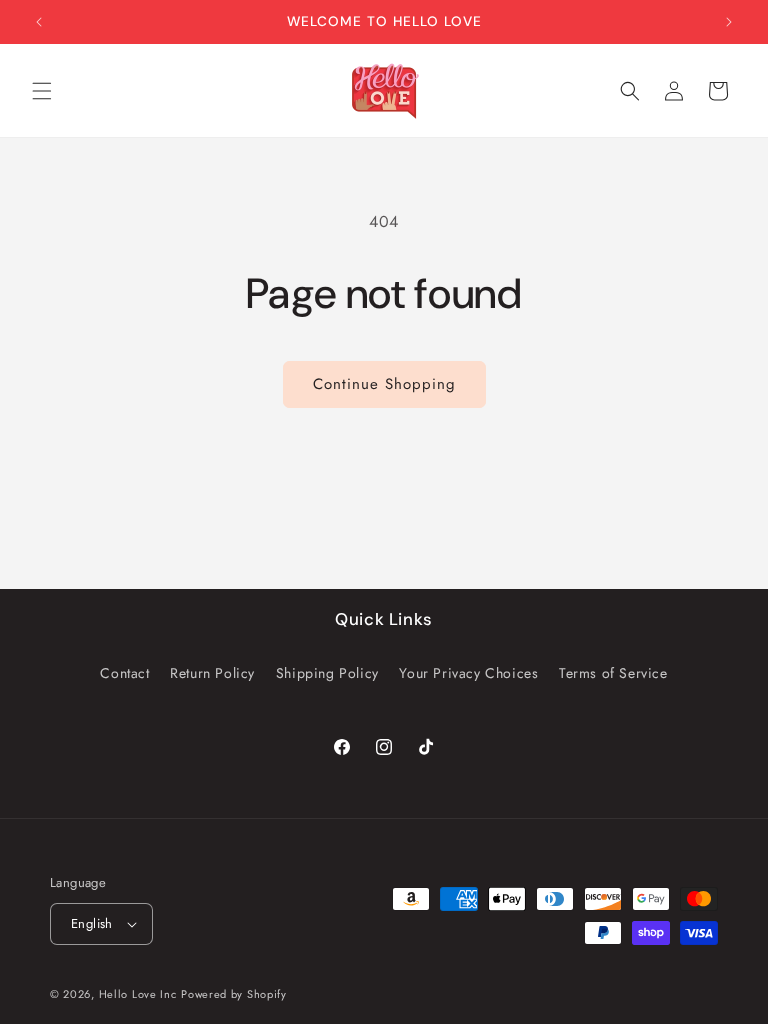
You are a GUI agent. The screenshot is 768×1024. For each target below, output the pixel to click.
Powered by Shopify (234, 994)
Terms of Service (613, 673)
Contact (124, 673)
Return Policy (212, 673)
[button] (42, 91)
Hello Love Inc (138, 994)
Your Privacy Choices (468, 673)
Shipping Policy (327, 673)
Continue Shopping (384, 384)
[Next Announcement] (729, 22)
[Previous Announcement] (39, 22)
